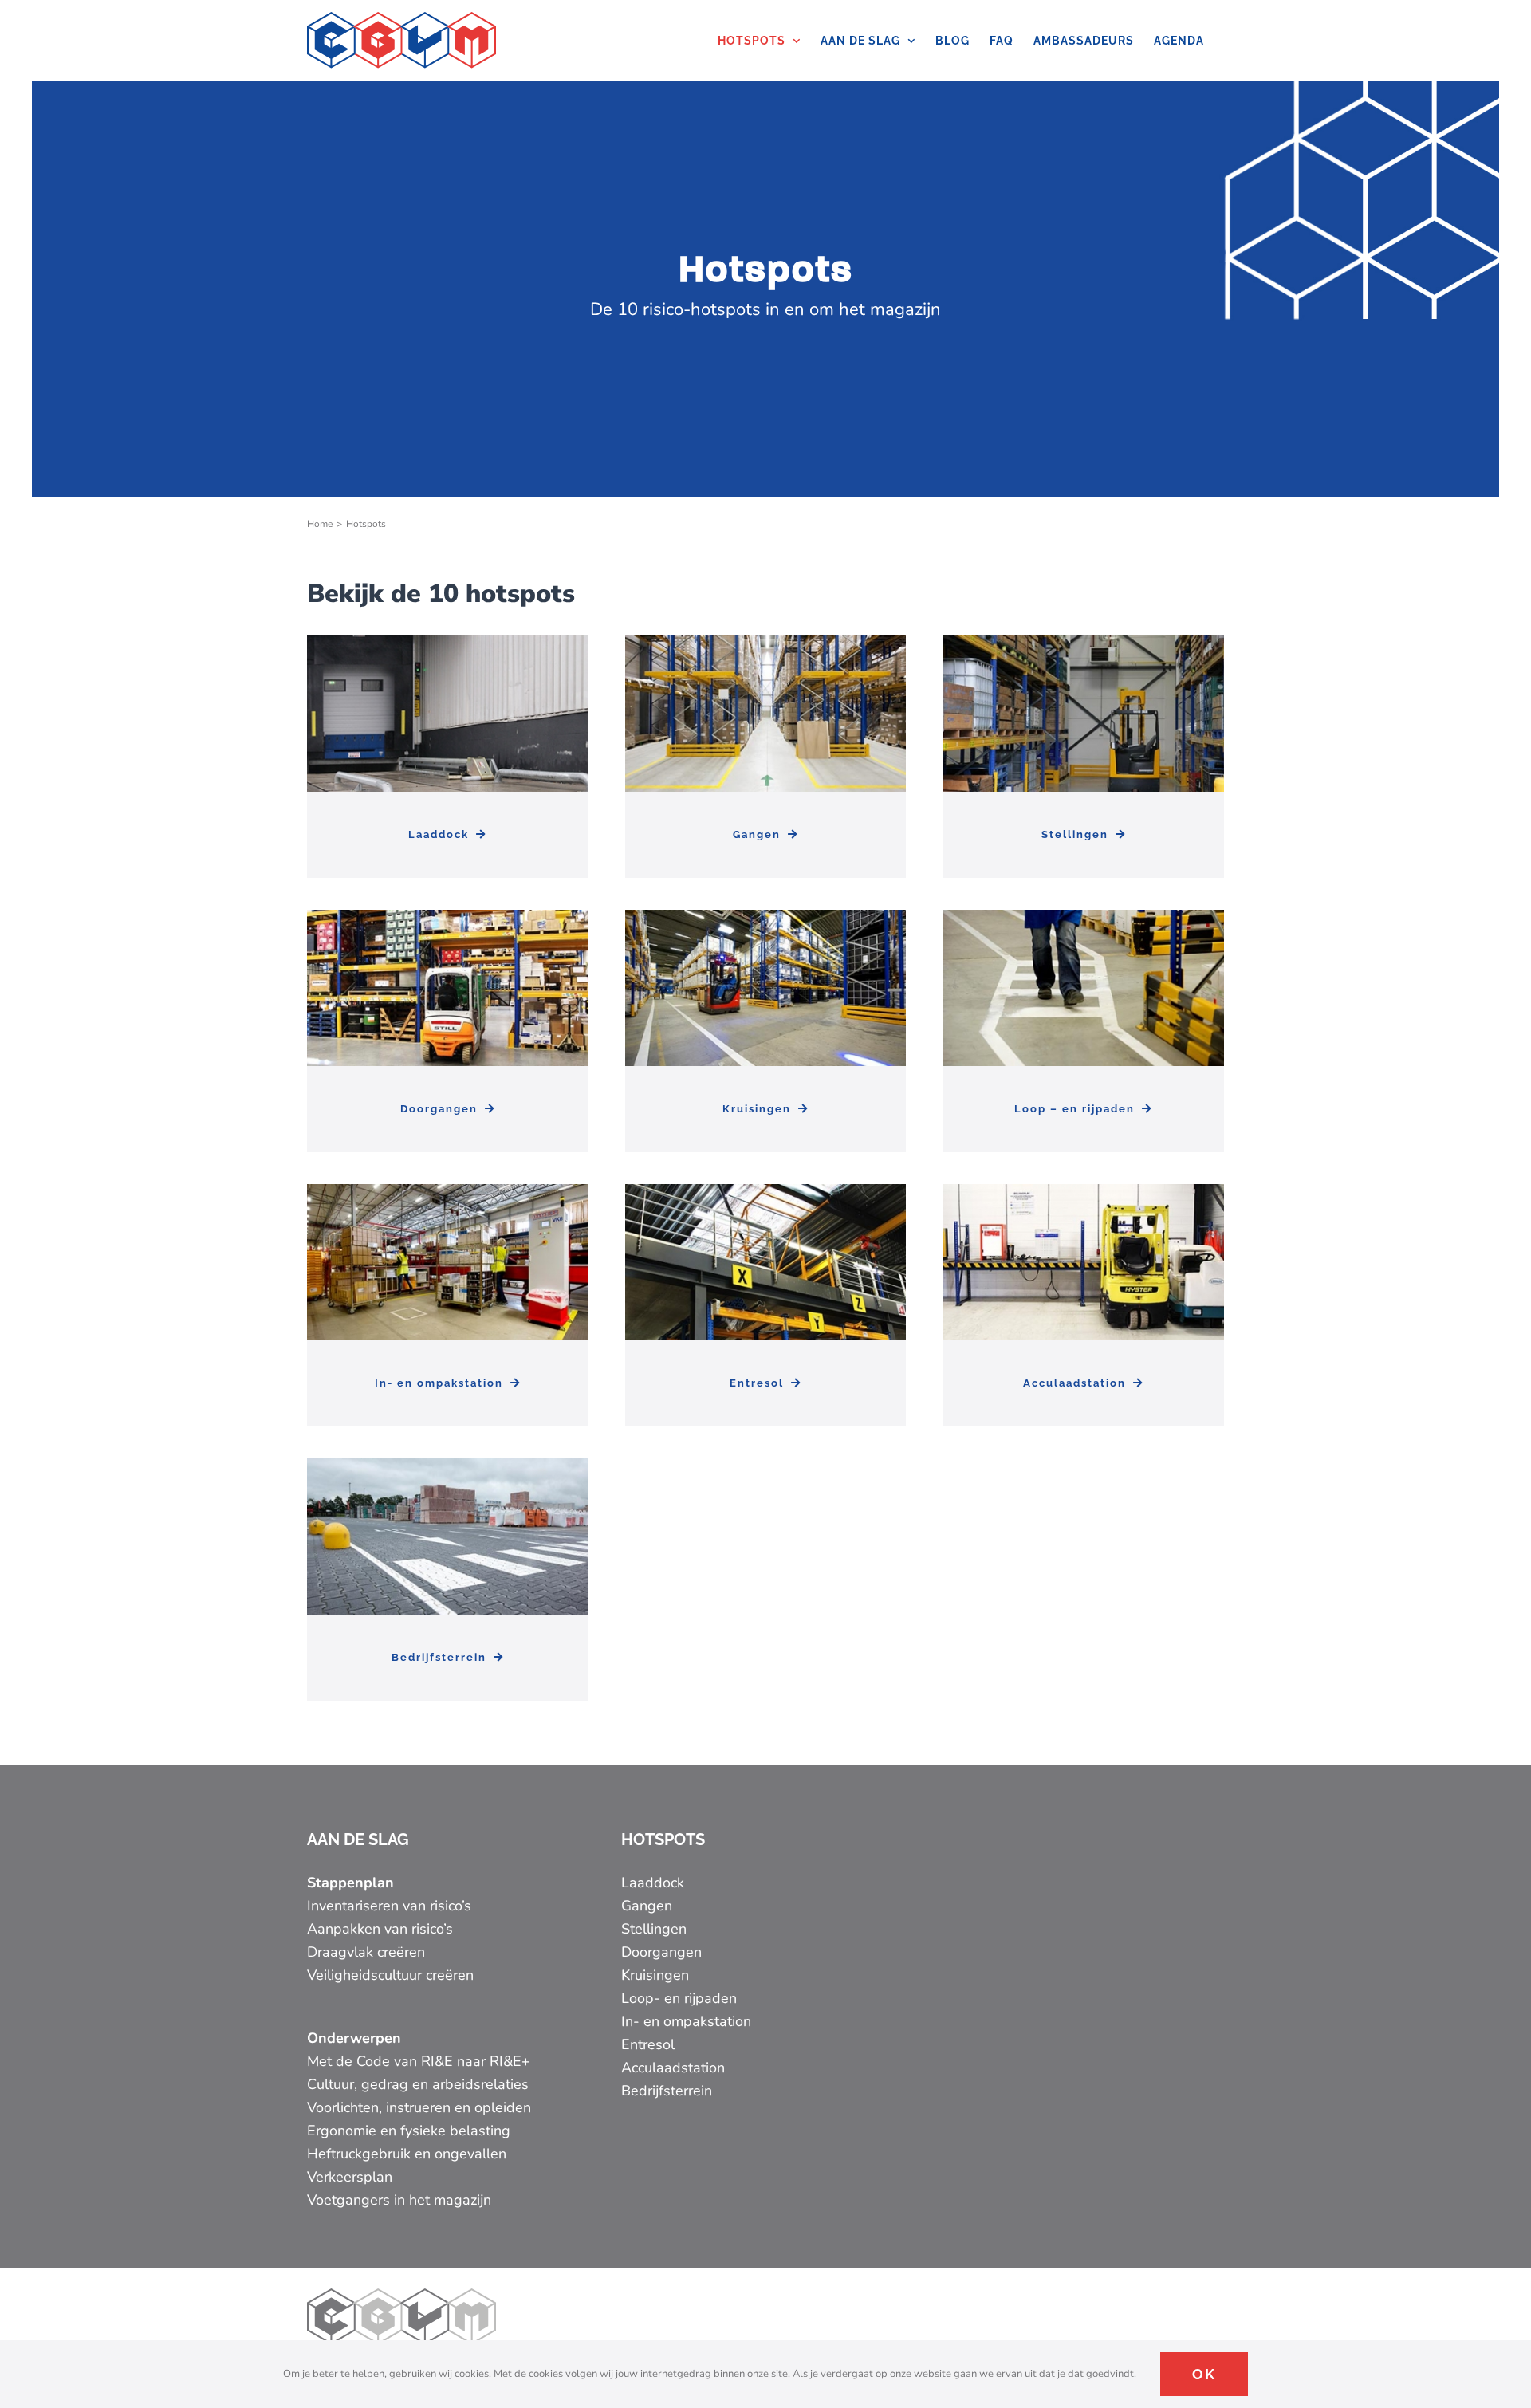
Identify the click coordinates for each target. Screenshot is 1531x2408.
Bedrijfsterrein (667, 2091)
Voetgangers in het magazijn (399, 2200)
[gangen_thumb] (766, 643)
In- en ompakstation (686, 2021)
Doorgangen (661, 1952)
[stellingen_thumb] (1083, 643)
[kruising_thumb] (766, 917)
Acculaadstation (673, 2068)
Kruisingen (655, 1975)
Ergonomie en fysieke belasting (409, 2131)
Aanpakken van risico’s (380, 1929)
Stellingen (654, 1929)
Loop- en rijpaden (679, 1998)
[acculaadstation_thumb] (1083, 1191)
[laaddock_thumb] (448, 643)
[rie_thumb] (448, 1191)
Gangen (647, 1906)
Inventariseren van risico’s (389, 1906)
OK (1204, 2374)
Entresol (648, 2044)
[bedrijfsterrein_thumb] (448, 1466)
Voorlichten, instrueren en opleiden (419, 2107)
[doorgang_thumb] (448, 917)
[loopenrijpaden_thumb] (1083, 917)
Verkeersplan (350, 2177)
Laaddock (653, 1883)
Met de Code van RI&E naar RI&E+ (419, 2061)
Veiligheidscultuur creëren (392, 1975)
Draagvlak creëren (366, 1952)
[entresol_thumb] (766, 1191)
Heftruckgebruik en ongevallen (407, 2154)
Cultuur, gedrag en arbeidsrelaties (418, 2084)
